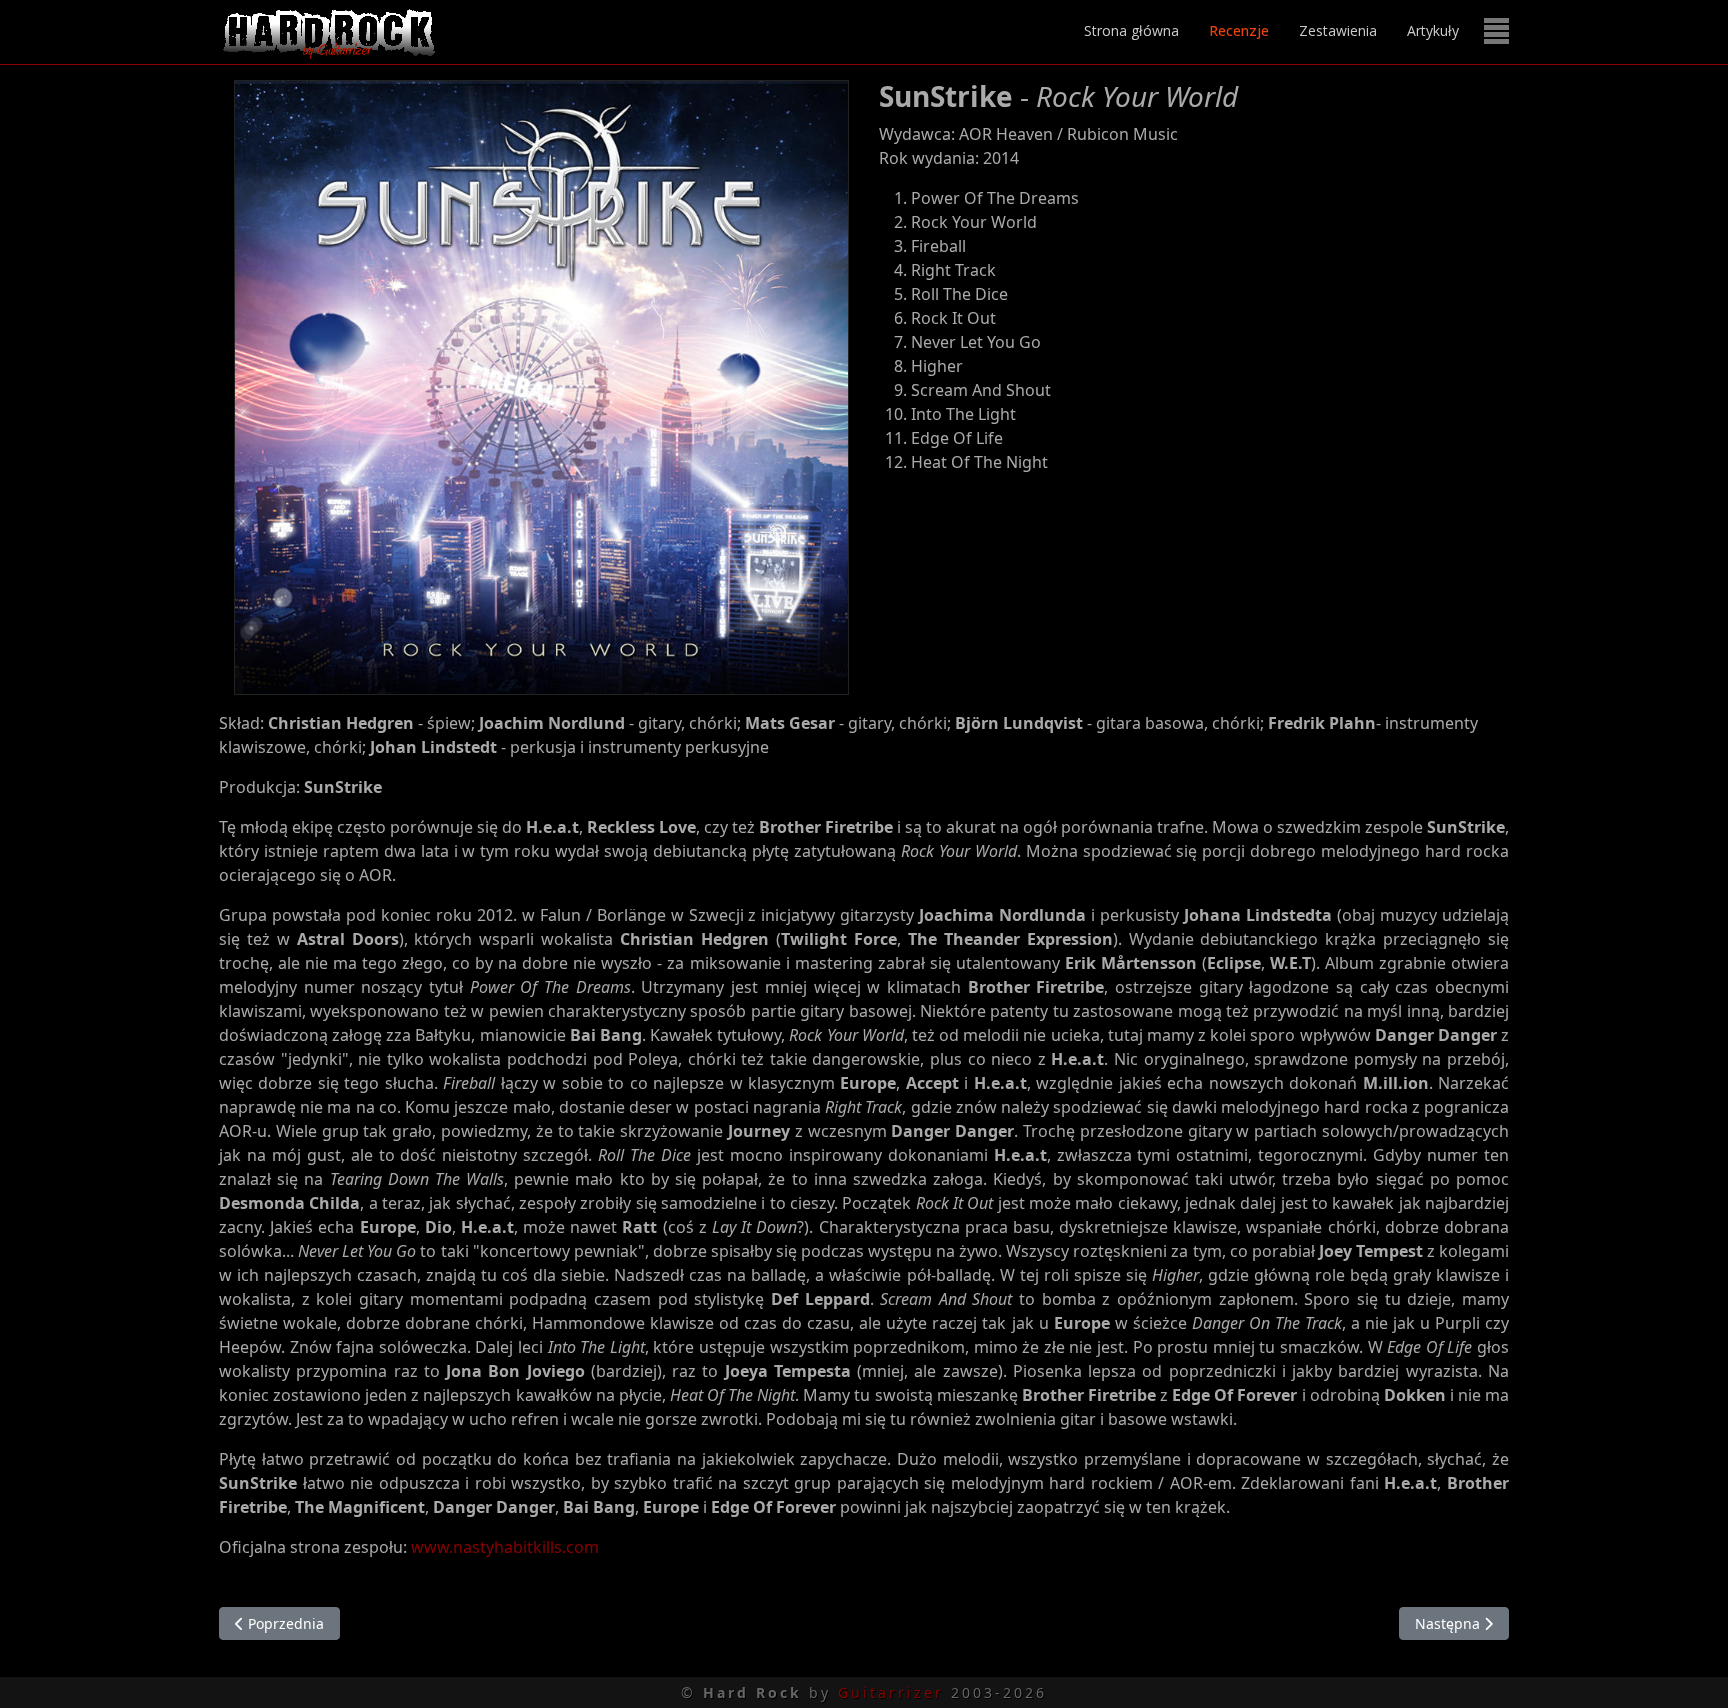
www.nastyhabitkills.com (505, 1547)
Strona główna (1131, 30)
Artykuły (1433, 30)
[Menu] (1496, 31)
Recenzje (1239, 30)
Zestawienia (1338, 30)
